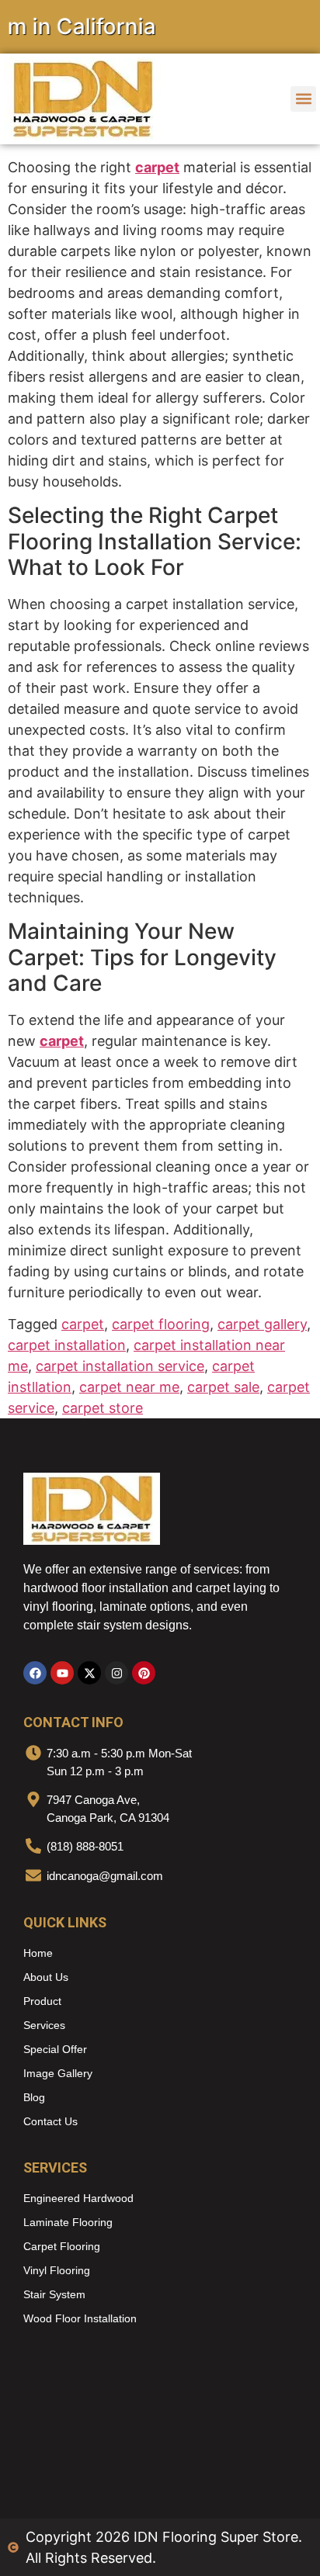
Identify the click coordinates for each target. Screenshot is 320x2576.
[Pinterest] (144, 1673)
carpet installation (67, 1345)
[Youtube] (62, 1673)
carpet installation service (120, 1366)
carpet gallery (262, 1324)
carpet (157, 167)
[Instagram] (117, 1673)
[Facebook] (35, 1673)
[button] (303, 99)
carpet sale (223, 1387)
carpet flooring (161, 1324)
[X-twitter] (89, 1673)
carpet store (103, 1408)
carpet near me (129, 1387)
